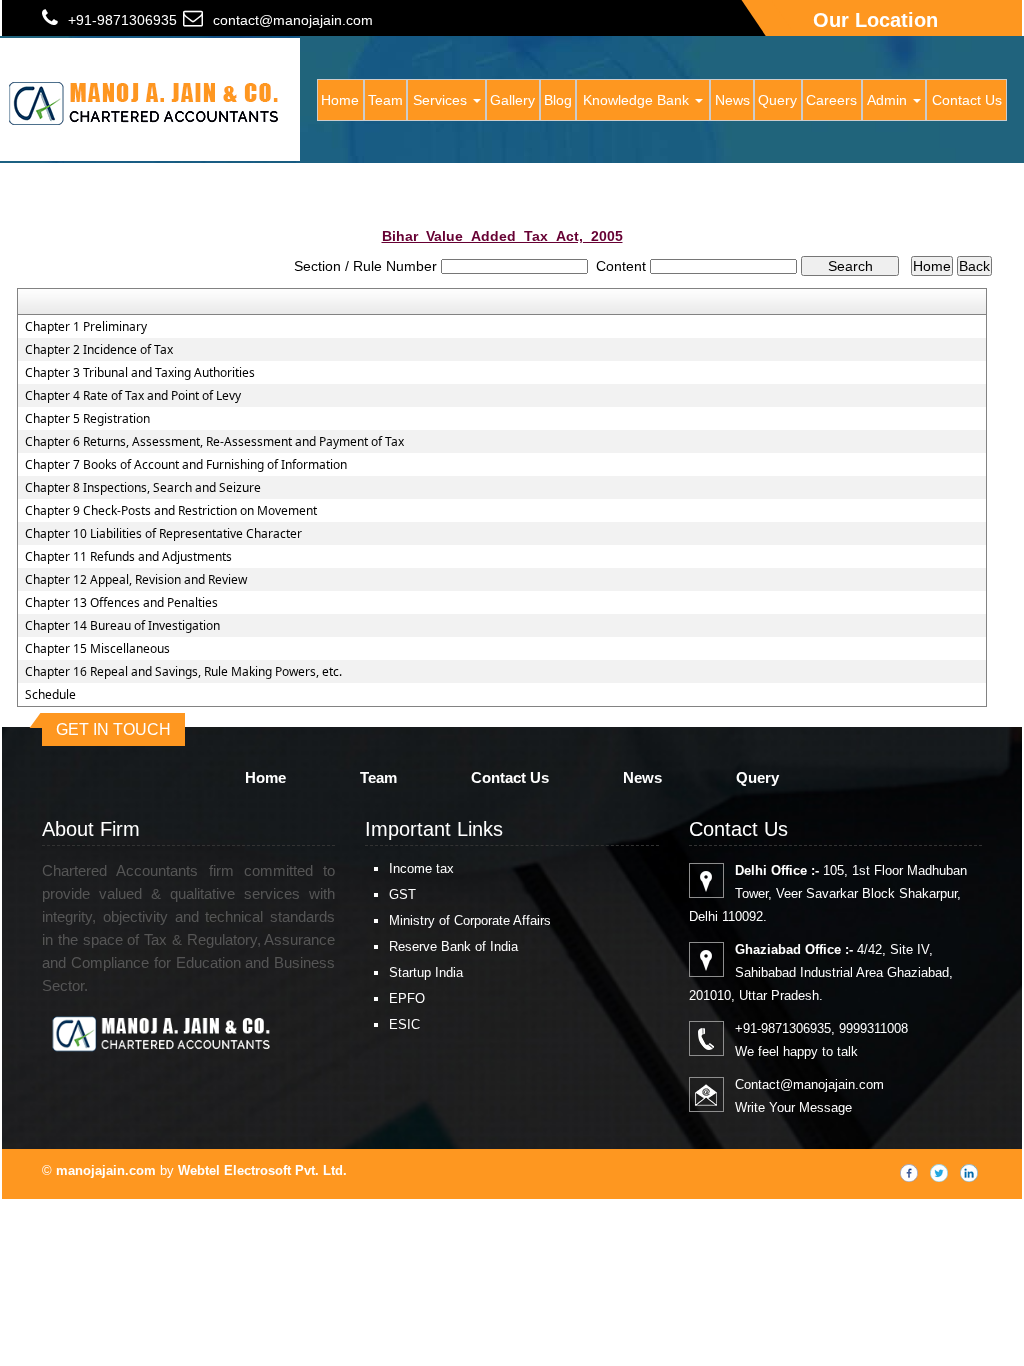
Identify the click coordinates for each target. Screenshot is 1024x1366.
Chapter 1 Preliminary (86, 327)
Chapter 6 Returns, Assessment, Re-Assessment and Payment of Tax (214, 442)
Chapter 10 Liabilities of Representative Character (163, 534)
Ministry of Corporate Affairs (470, 920)
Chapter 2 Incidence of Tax (99, 350)
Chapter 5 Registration (87, 419)
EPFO (407, 998)
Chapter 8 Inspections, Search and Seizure (143, 488)
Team (385, 100)
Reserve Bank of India (453, 946)
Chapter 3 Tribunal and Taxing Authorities (140, 373)
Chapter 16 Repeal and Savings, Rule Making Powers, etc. (183, 672)
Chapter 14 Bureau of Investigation (122, 626)
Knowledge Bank (638, 100)
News (732, 100)
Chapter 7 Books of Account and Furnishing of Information (186, 465)
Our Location (875, 20)
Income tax (421, 868)
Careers (831, 100)
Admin (889, 100)
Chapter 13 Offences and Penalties (121, 603)
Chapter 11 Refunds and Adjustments (128, 557)
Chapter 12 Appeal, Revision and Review (136, 580)
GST (402, 894)
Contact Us (967, 100)
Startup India (426, 972)
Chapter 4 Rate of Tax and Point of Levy (133, 396)
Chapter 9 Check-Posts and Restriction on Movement (171, 511)
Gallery (512, 100)
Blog (558, 100)
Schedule (50, 695)
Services (442, 100)
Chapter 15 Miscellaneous (97, 649)
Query (777, 100)
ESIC (404, 1024)
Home (340, 100)
